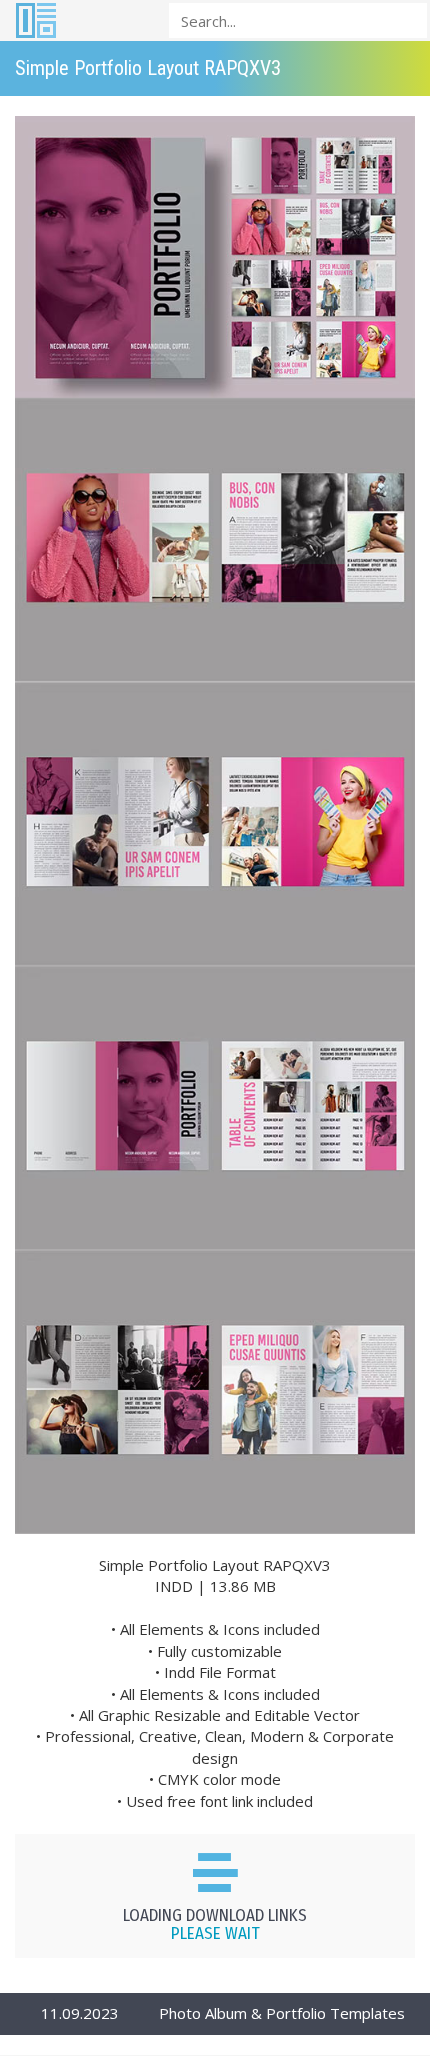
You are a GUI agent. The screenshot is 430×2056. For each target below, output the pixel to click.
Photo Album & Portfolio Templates (282, 2013)
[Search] (406, 19)
